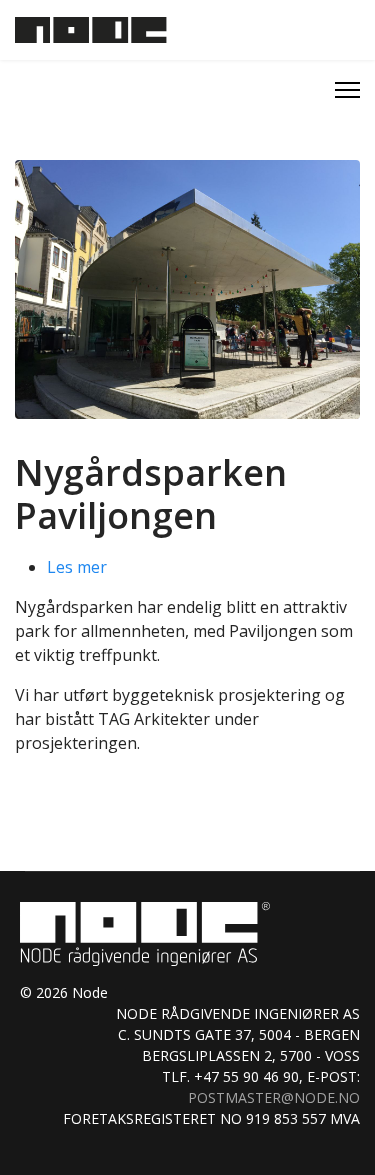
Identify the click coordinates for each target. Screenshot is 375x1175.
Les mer (77, 567)
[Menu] (347, 90)
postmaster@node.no (274, 1097)
